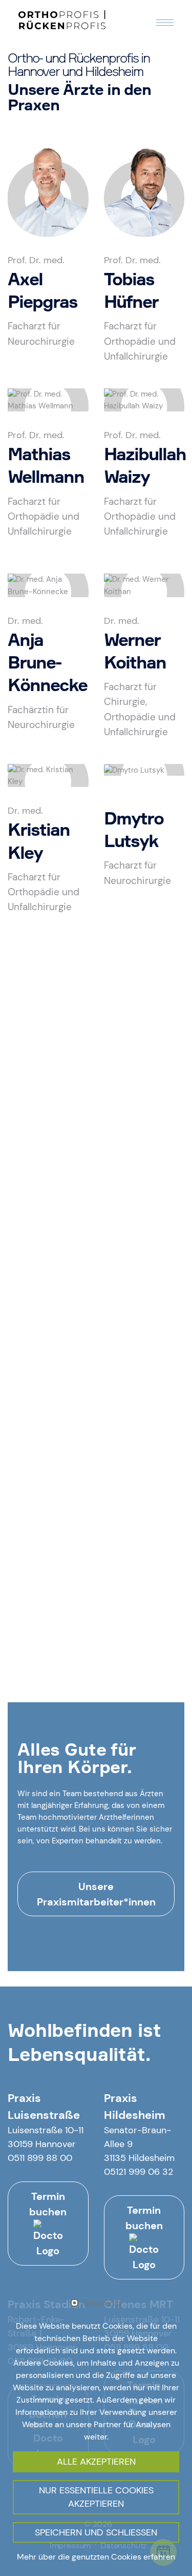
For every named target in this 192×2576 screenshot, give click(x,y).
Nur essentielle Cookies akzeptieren (96, 2497)
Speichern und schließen (96, 2532)
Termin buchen (48, 2204)
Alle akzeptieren (96, 2462)
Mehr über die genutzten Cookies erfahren (96, 2557)
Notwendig (101, 2304)
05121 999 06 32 (138, 2172)
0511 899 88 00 (40, 2158)
